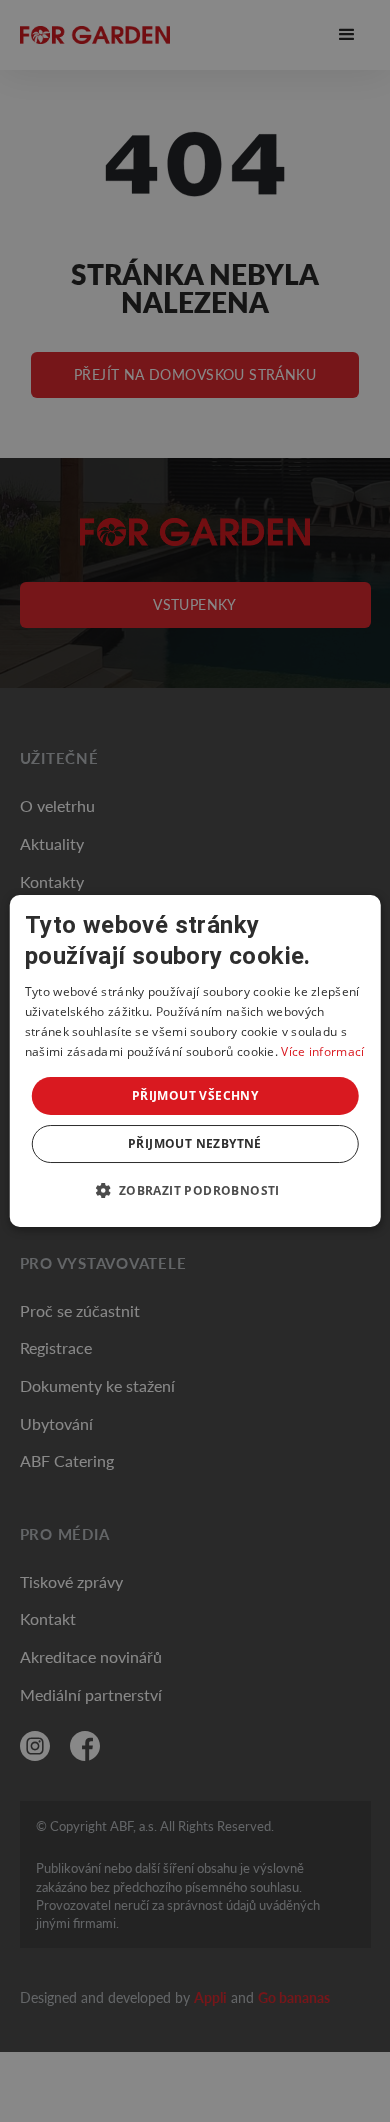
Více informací (322, 1051)
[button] (194, 1190)
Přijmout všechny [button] (195, 1095)
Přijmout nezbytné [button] (195, 1143)
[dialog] (195, 1061)
